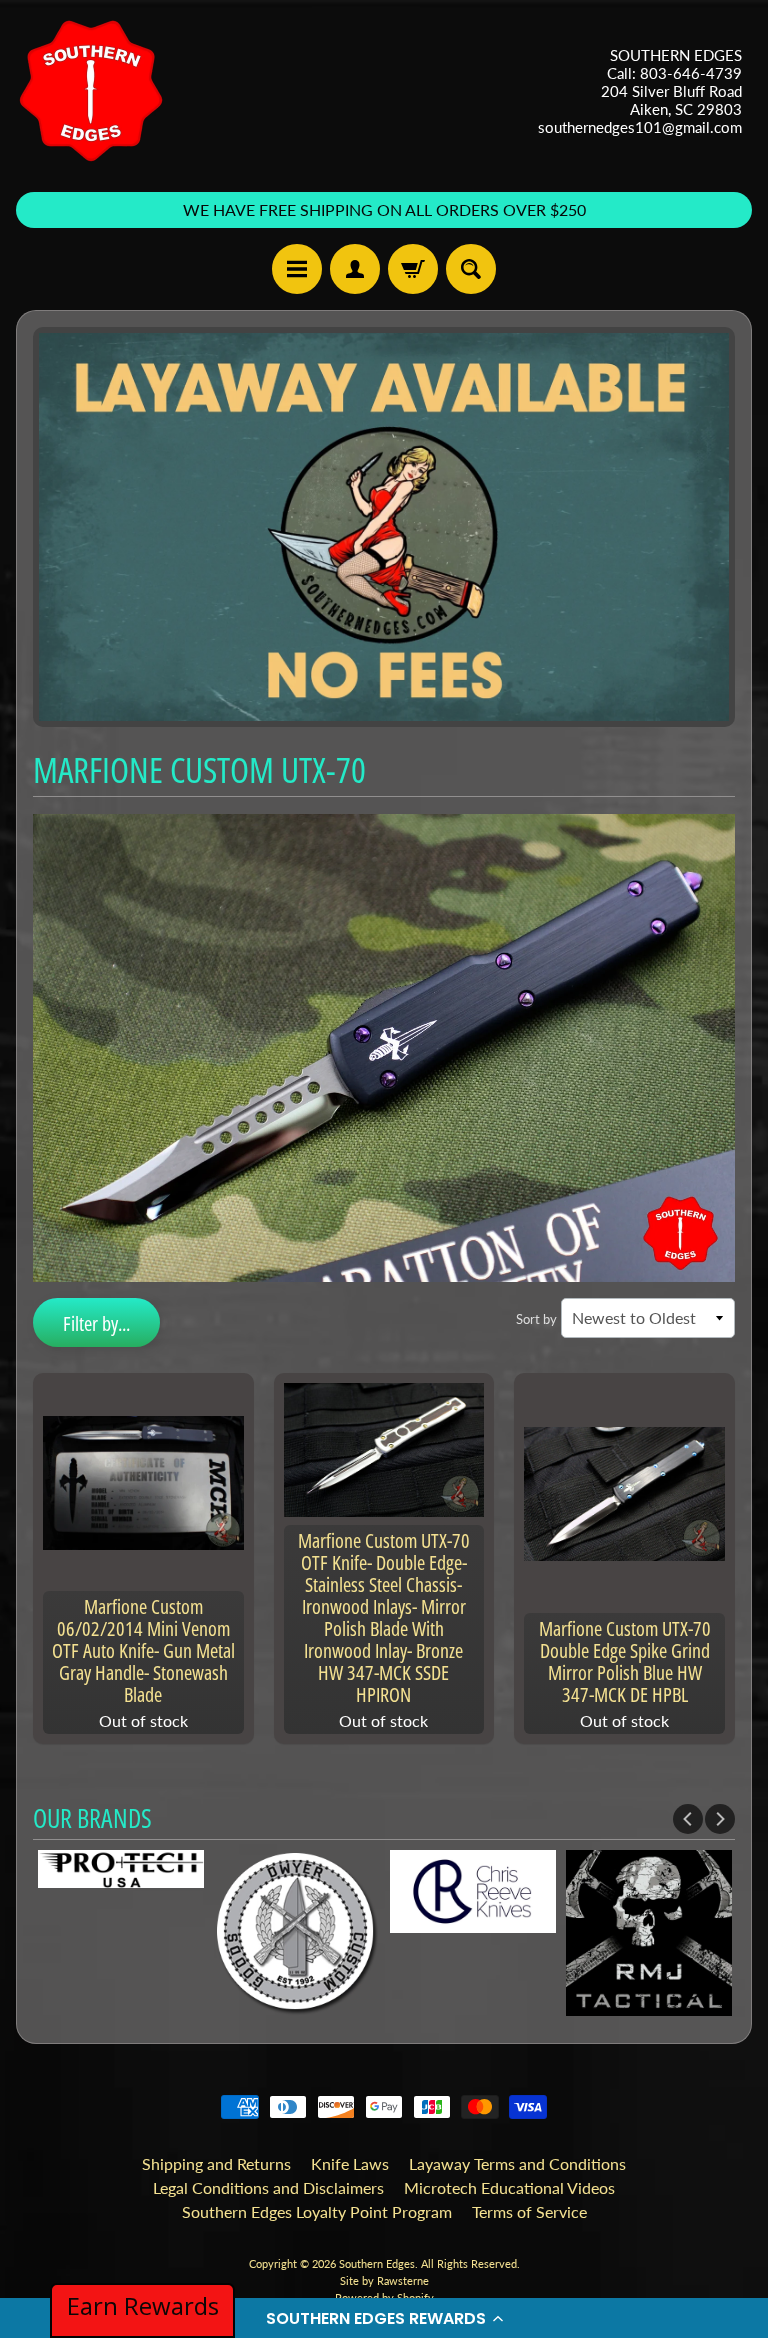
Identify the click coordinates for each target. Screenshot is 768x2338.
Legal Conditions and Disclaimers (268, 2187)
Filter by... (96, 1323)
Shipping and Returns (216, 2163)
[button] (384, 2318)
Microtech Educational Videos (509, 2187)
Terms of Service (529, 2211)
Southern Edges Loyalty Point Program (317, 2211)
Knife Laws (350, 2163)
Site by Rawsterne (384, 2280)
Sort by (536, 1319)
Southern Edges (377, 2263)
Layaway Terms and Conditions (517, 2163)
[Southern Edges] (91, 91)
